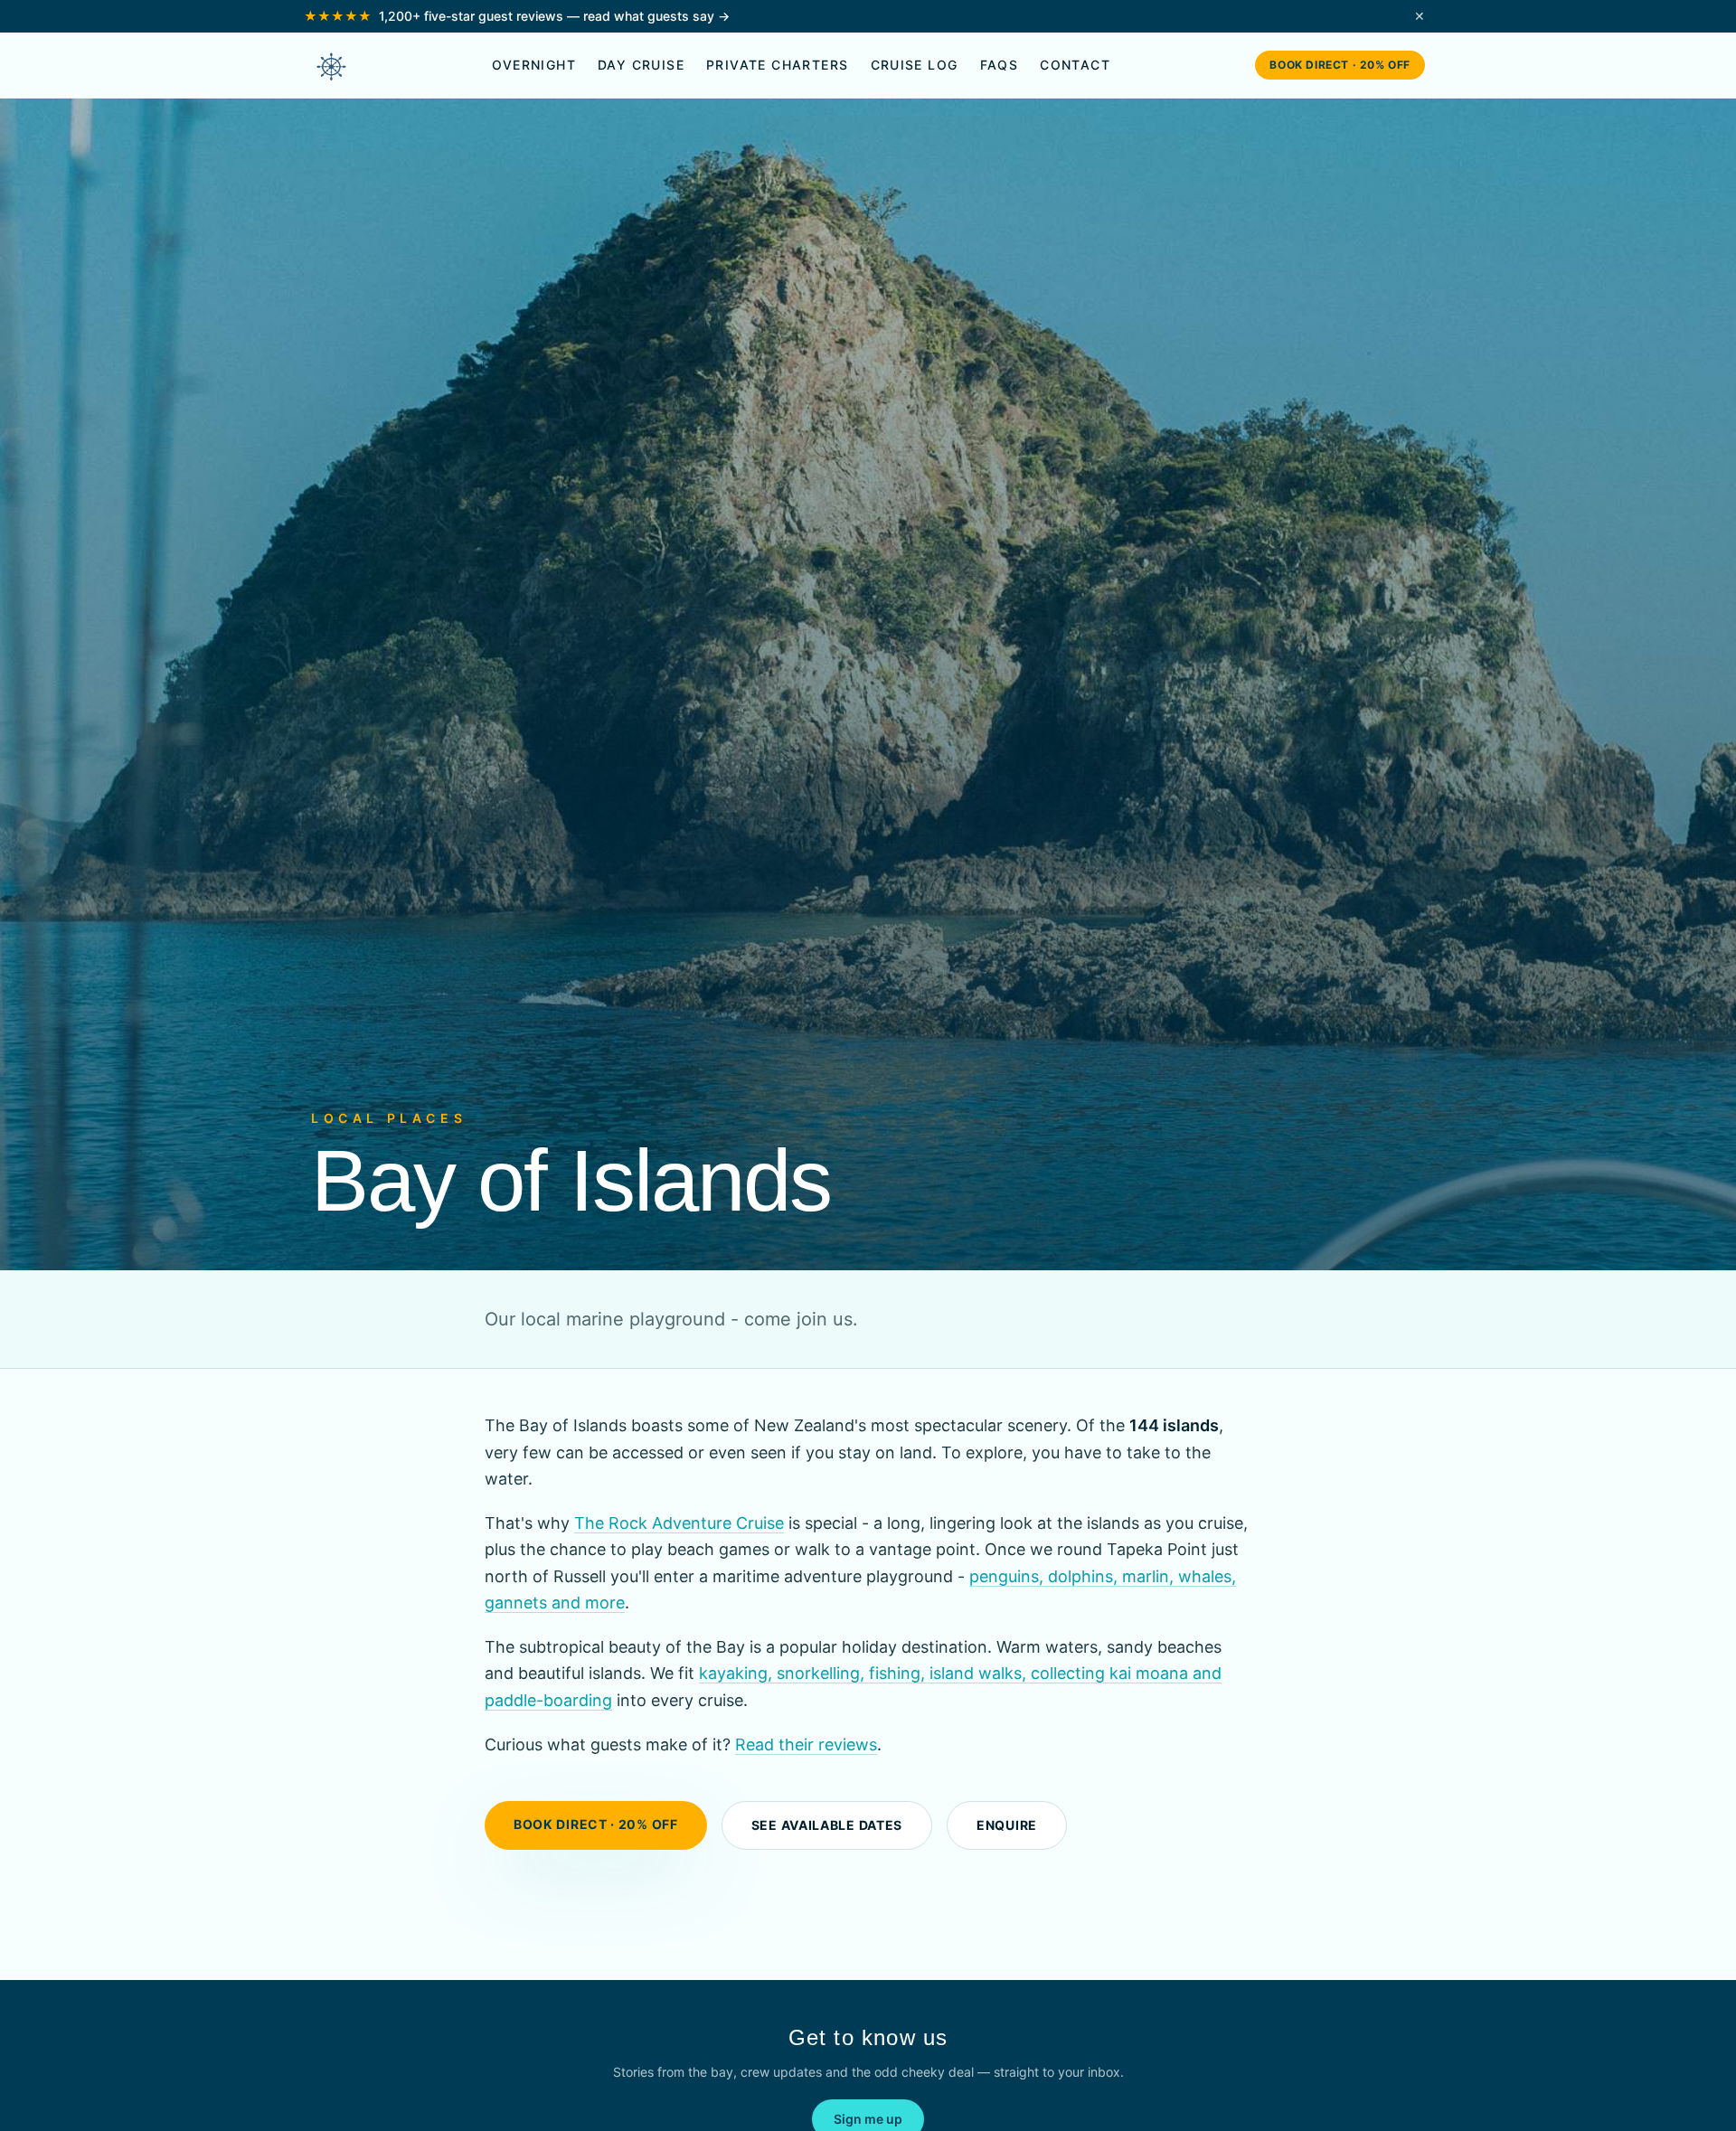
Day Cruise (641, 65)
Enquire (1007, 1825)
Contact (1075, 65)
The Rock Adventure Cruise (679, 1523)
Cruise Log (915, 65)
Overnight (534, 65)
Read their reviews (806, 1744)
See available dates (827, 1825)
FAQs (1000, 65)
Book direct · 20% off (596, 1824)
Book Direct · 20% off (1340, 65)
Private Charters (777, 65)
